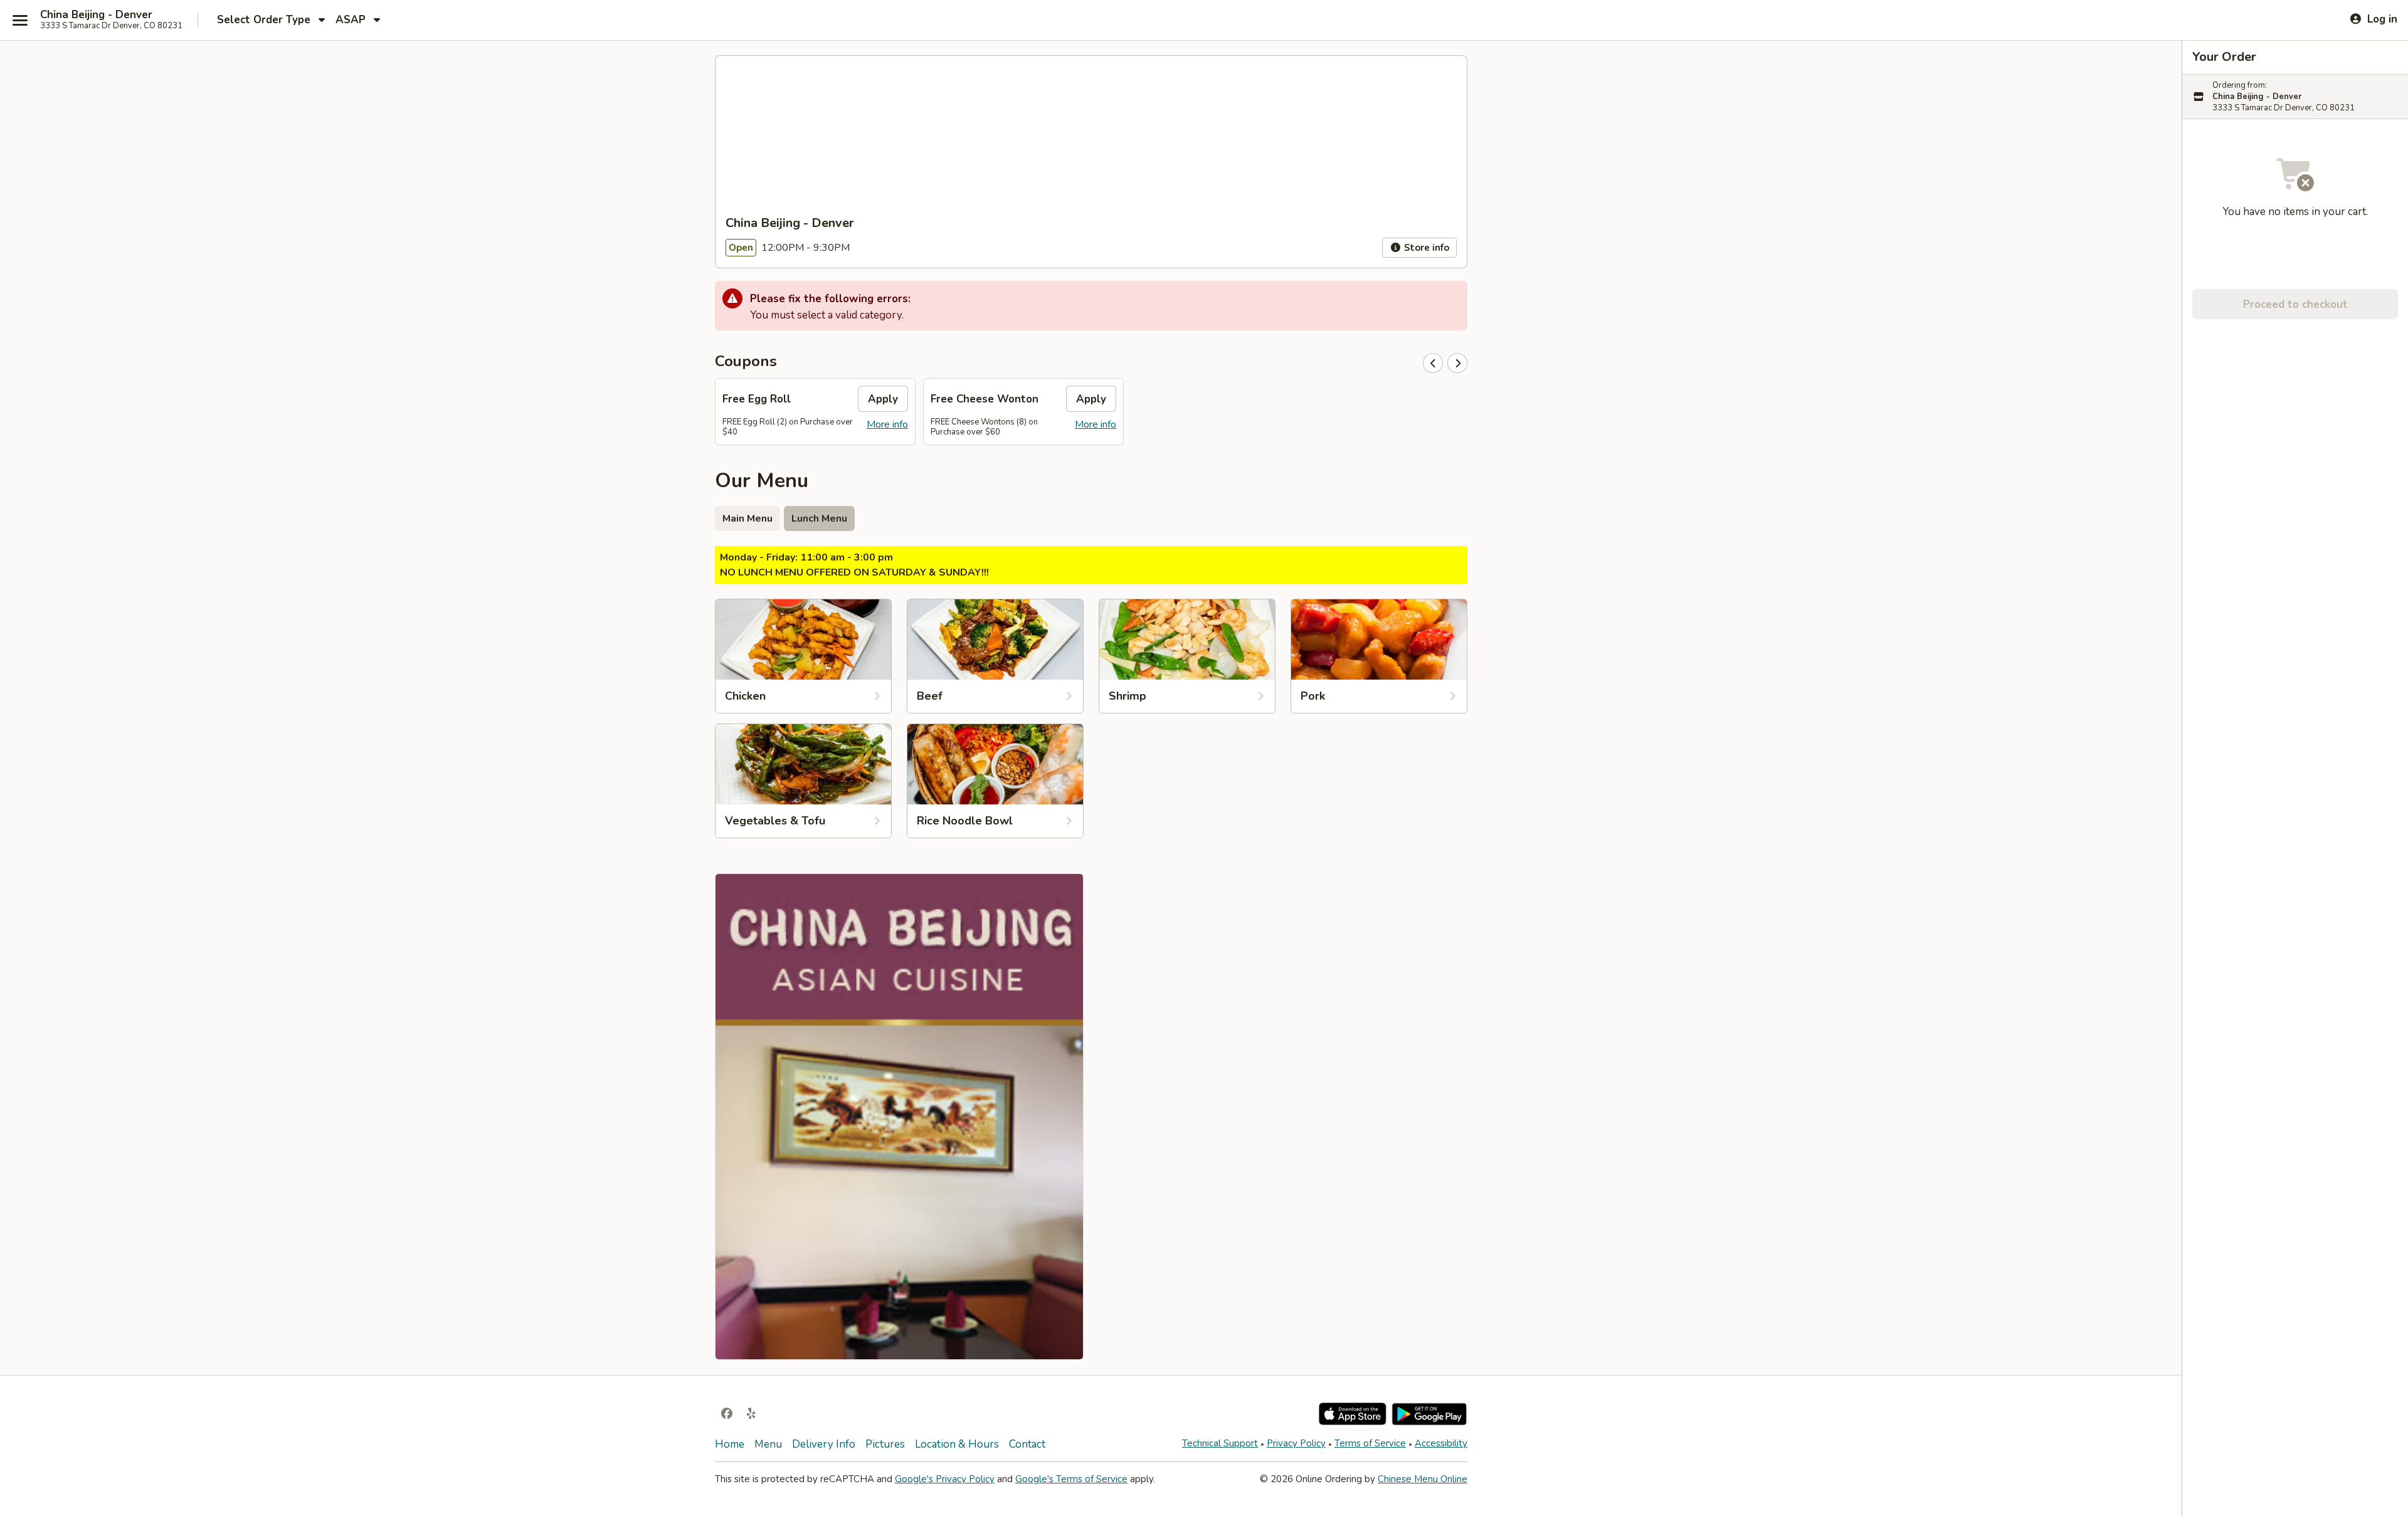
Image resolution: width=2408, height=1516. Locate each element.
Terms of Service (1370, 1443)
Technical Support (1220, 1443)
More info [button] (887, 424)
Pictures (885, 1444)
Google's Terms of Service (1071, 1479)
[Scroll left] (1433, 363)
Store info (1425, 248)
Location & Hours (957, 1444)
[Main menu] (20, 20)
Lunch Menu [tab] (819, 518)
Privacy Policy (1296, 1443)
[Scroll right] (1457, 363)
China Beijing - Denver (96, 15)
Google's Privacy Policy (945, 1479)
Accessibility (1441, 1443)
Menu (768, 1444)
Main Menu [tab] (747, 518)
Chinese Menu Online (1423, 1479)
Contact (1027, 1444)
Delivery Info (824, 1444)
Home (730, 1444)
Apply (883, 399)
